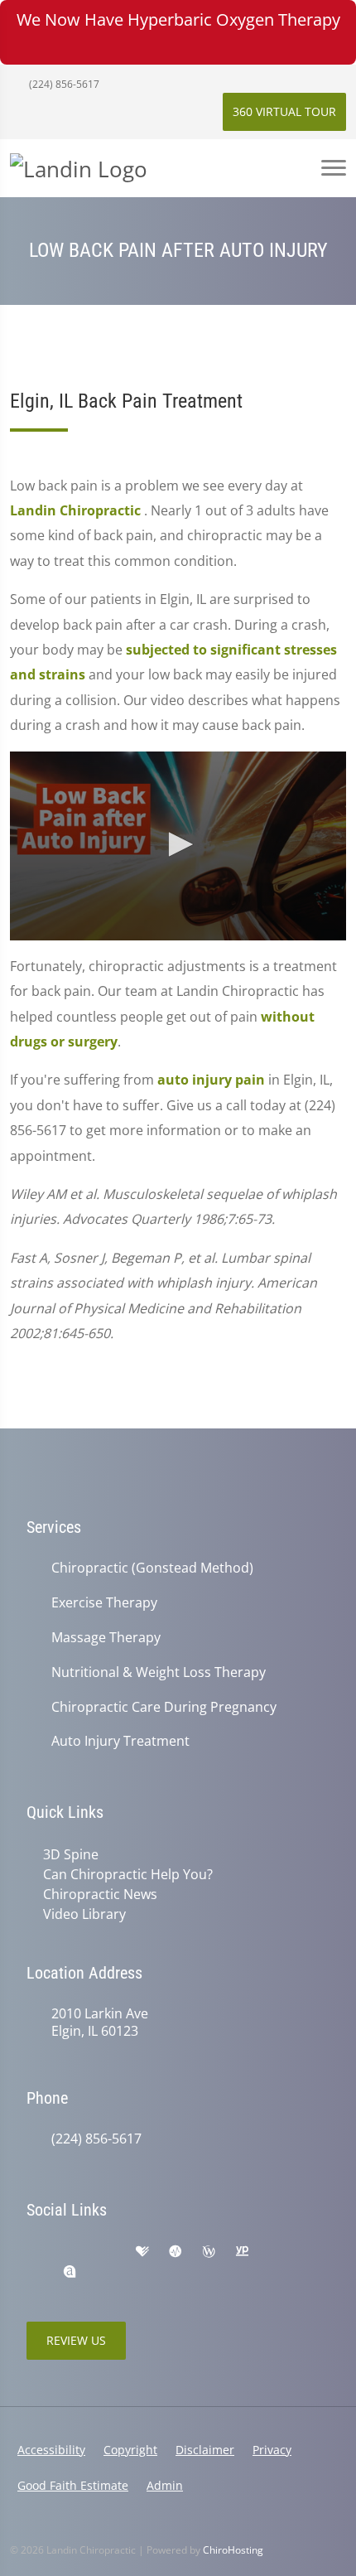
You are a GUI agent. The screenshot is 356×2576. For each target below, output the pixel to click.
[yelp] (108, 2252)
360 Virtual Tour (284, 111)
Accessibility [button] (51, 2450)
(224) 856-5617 (63, 84)
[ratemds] (176, 2252)
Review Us (76, 2340)
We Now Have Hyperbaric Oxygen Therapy (178, 19)
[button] (178, 844)
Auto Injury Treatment (120, 1741)
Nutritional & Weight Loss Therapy (159, 1672)
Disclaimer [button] (205, 2450)
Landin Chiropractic (77, 510)
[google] (35, 2252)
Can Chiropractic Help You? (128, 1874)
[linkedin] (277, 2252)
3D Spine (71, 1854)
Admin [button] (165, 2485)
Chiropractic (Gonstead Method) (152, 1568)
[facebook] (71, 2252)
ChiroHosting (233, 2550)
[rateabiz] (70, 2272)
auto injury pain (211, 1080)
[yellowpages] (242, 2252)
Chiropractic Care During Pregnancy (164, 1707)
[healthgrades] (142, 2252)
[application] (178, 846)
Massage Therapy (106, 1638)
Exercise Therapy (104, 1603)
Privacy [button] (272, 2450)
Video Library (84, 1914)
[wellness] (209, 2252)
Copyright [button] (130, 2450)
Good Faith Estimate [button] (73, 2485)
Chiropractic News (100, 1894)
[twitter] (35, 2272)
